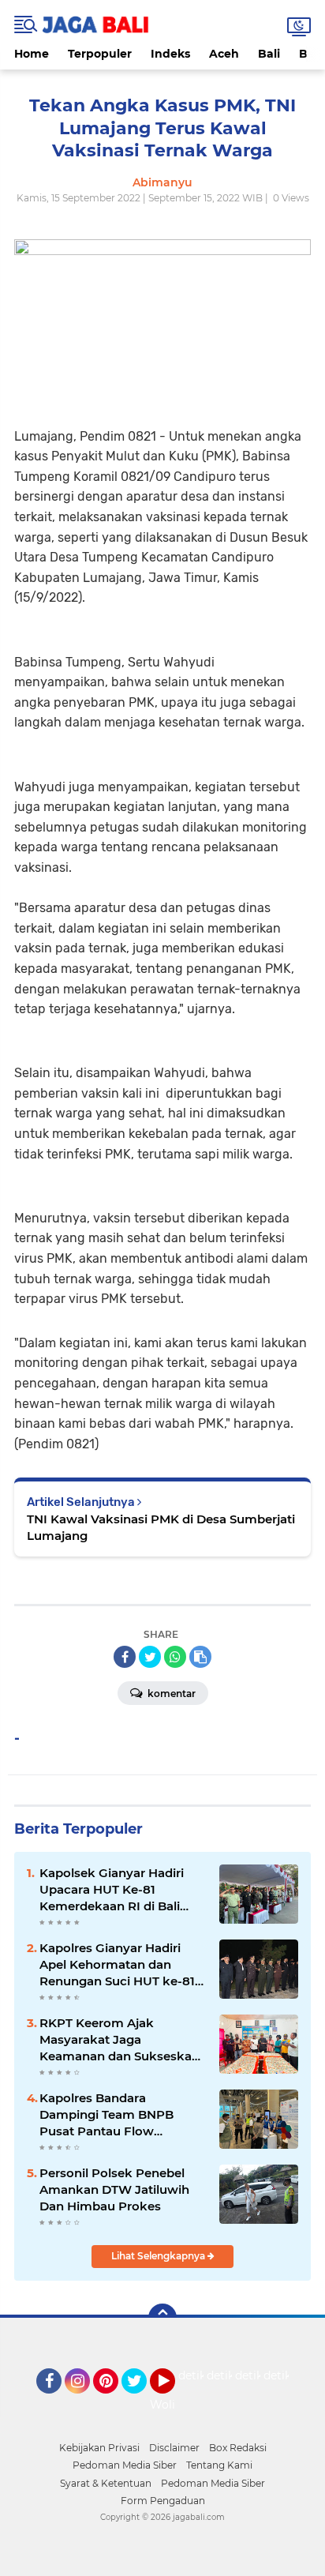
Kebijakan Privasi (99, 2448)
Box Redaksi (238, 2448)
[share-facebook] (125, 1657)
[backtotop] (162, 2318)
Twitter (141, 2401)
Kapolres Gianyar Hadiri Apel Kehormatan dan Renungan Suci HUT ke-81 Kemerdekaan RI (117, 1965)
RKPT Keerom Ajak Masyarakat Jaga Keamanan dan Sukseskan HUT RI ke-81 (120, 2040)
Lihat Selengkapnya (159, 2256)
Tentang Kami (219, 2465)
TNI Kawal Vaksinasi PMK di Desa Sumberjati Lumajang (161, 1527)
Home (32, 54)
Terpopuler (100, 54)
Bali (269, 54)
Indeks (170, 54)
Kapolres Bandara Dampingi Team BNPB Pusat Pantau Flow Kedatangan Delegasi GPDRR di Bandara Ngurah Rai (120, 2115)
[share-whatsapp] (175, 1657)
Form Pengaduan (163, 2501)
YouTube (173, 2401)
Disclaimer (174, 2448)
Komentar (170, 1694)
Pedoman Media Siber (125, 2465)
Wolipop (173, 2405)
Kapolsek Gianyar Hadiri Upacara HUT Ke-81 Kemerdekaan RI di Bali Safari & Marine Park (112, 1890)
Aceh (224, 54)
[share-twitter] (150, 1657)
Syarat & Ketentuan (106, 2483)
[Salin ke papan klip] (200, 1657)
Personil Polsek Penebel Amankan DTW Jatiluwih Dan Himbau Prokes (114, 2189)
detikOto (203, 2375)
